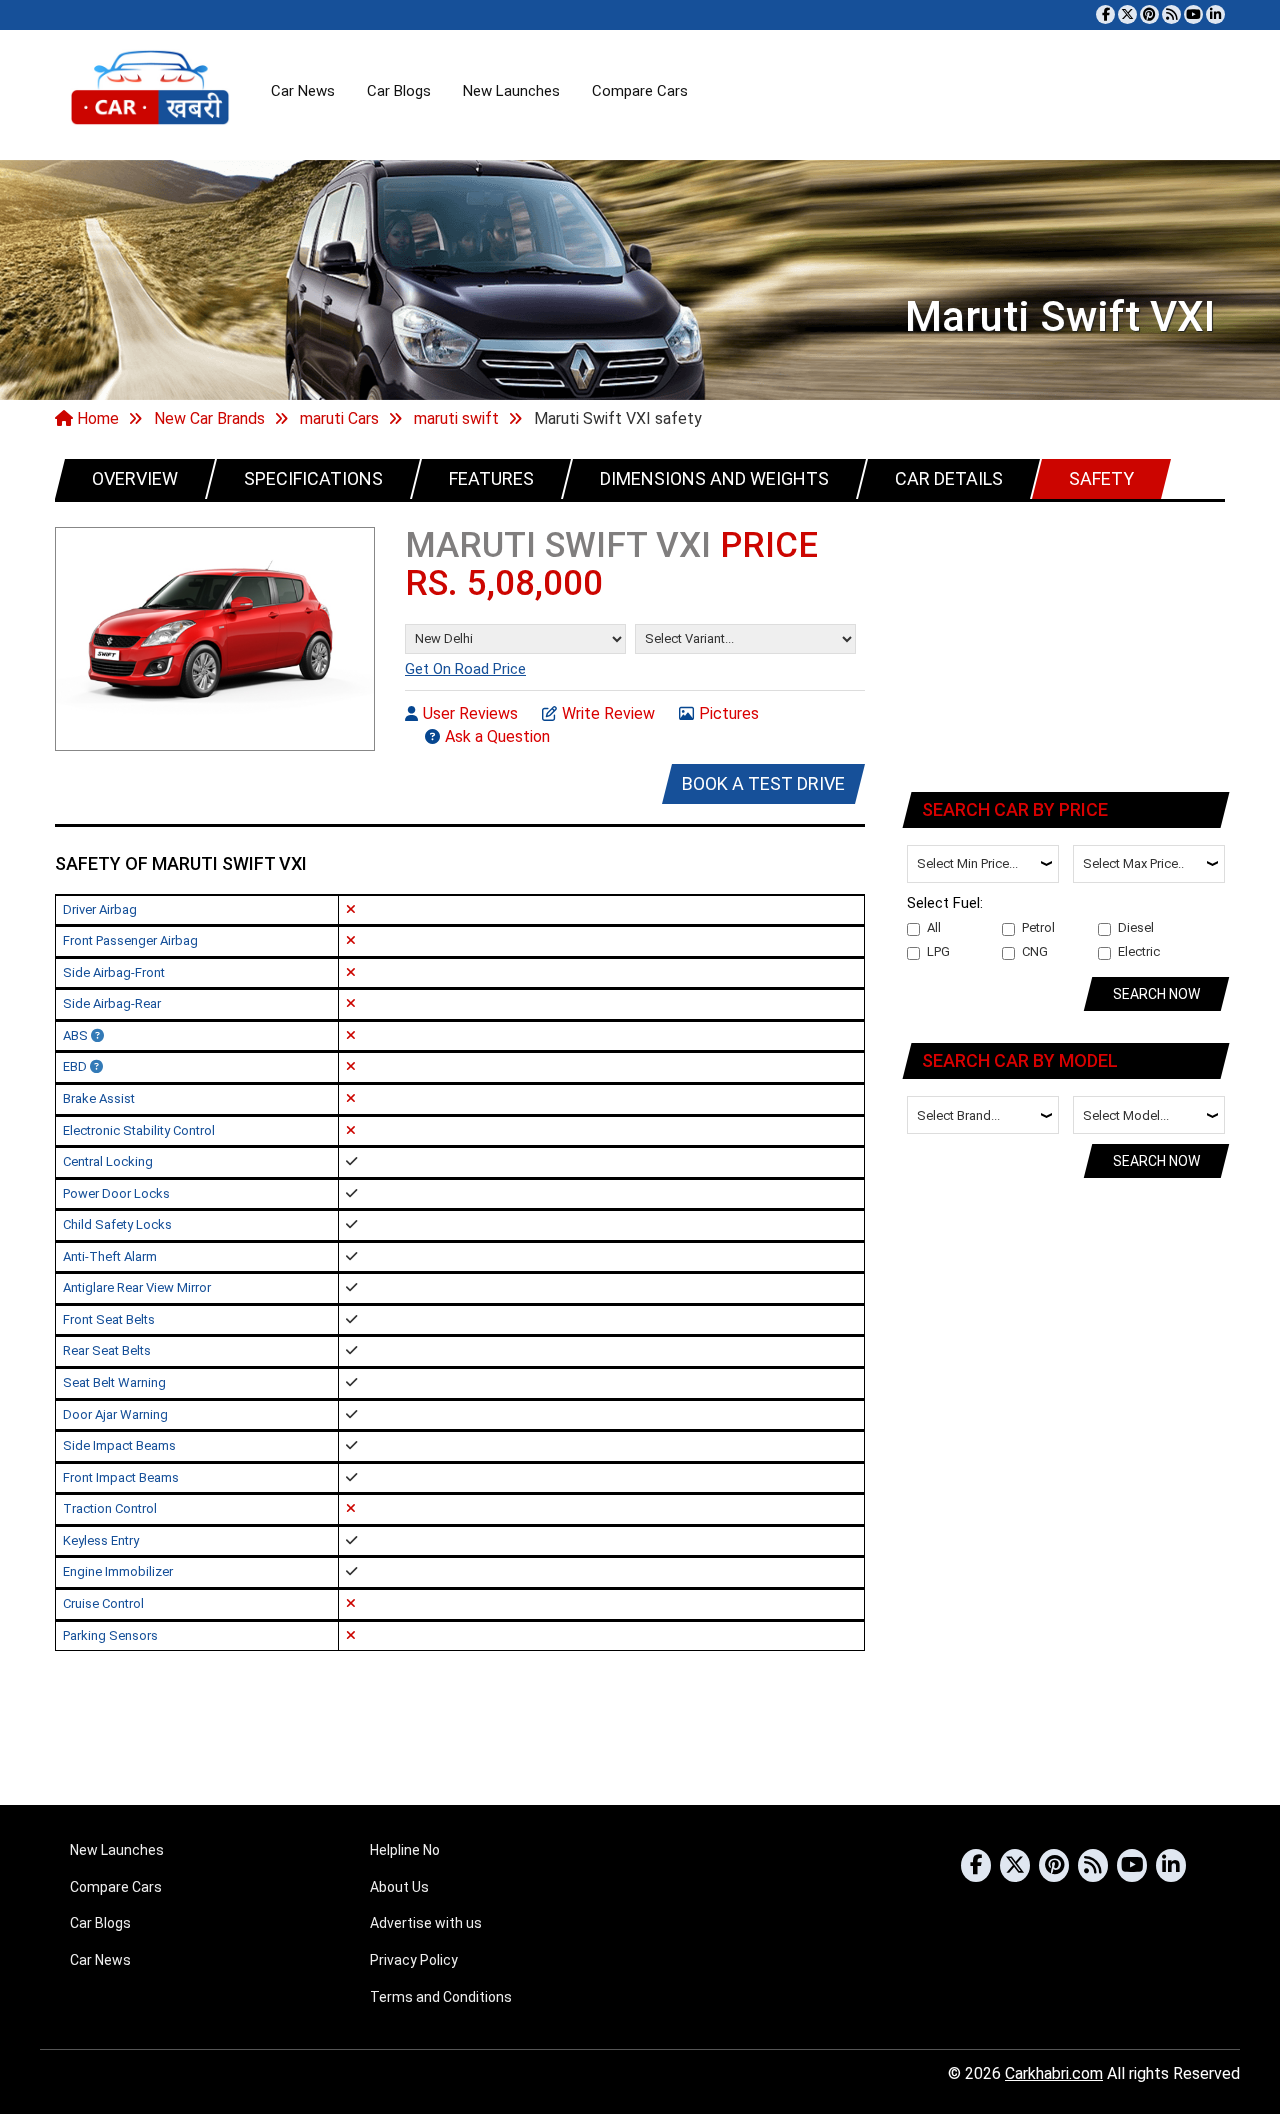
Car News (303, 91)
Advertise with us (426, 1923)
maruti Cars (339, 418)
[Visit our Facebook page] (1105, 14)
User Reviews (470, 713)
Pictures (729, 713)
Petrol (1038, 927)
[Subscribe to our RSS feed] (1171, 14)
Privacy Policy (414, 1960)
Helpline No (405, 1850)
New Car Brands (209, 418)
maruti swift (456, 418)
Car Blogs (399, 91)
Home (96, 418)
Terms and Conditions (441, 1997)
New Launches (511, 91)
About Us (399, 1887)
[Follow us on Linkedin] (1215, 14)
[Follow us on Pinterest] (1149, 14)
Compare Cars (640, 91)
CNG (1035, 951)
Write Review (608, 713)
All (934, 927)
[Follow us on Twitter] (1127, 14)
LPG (938, 951)
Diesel (1136, 927)
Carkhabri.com (1054, 2073)
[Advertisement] (1067, 643)
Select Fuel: (945, 903)
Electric (1139, 951)
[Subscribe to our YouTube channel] (1193, 14)
